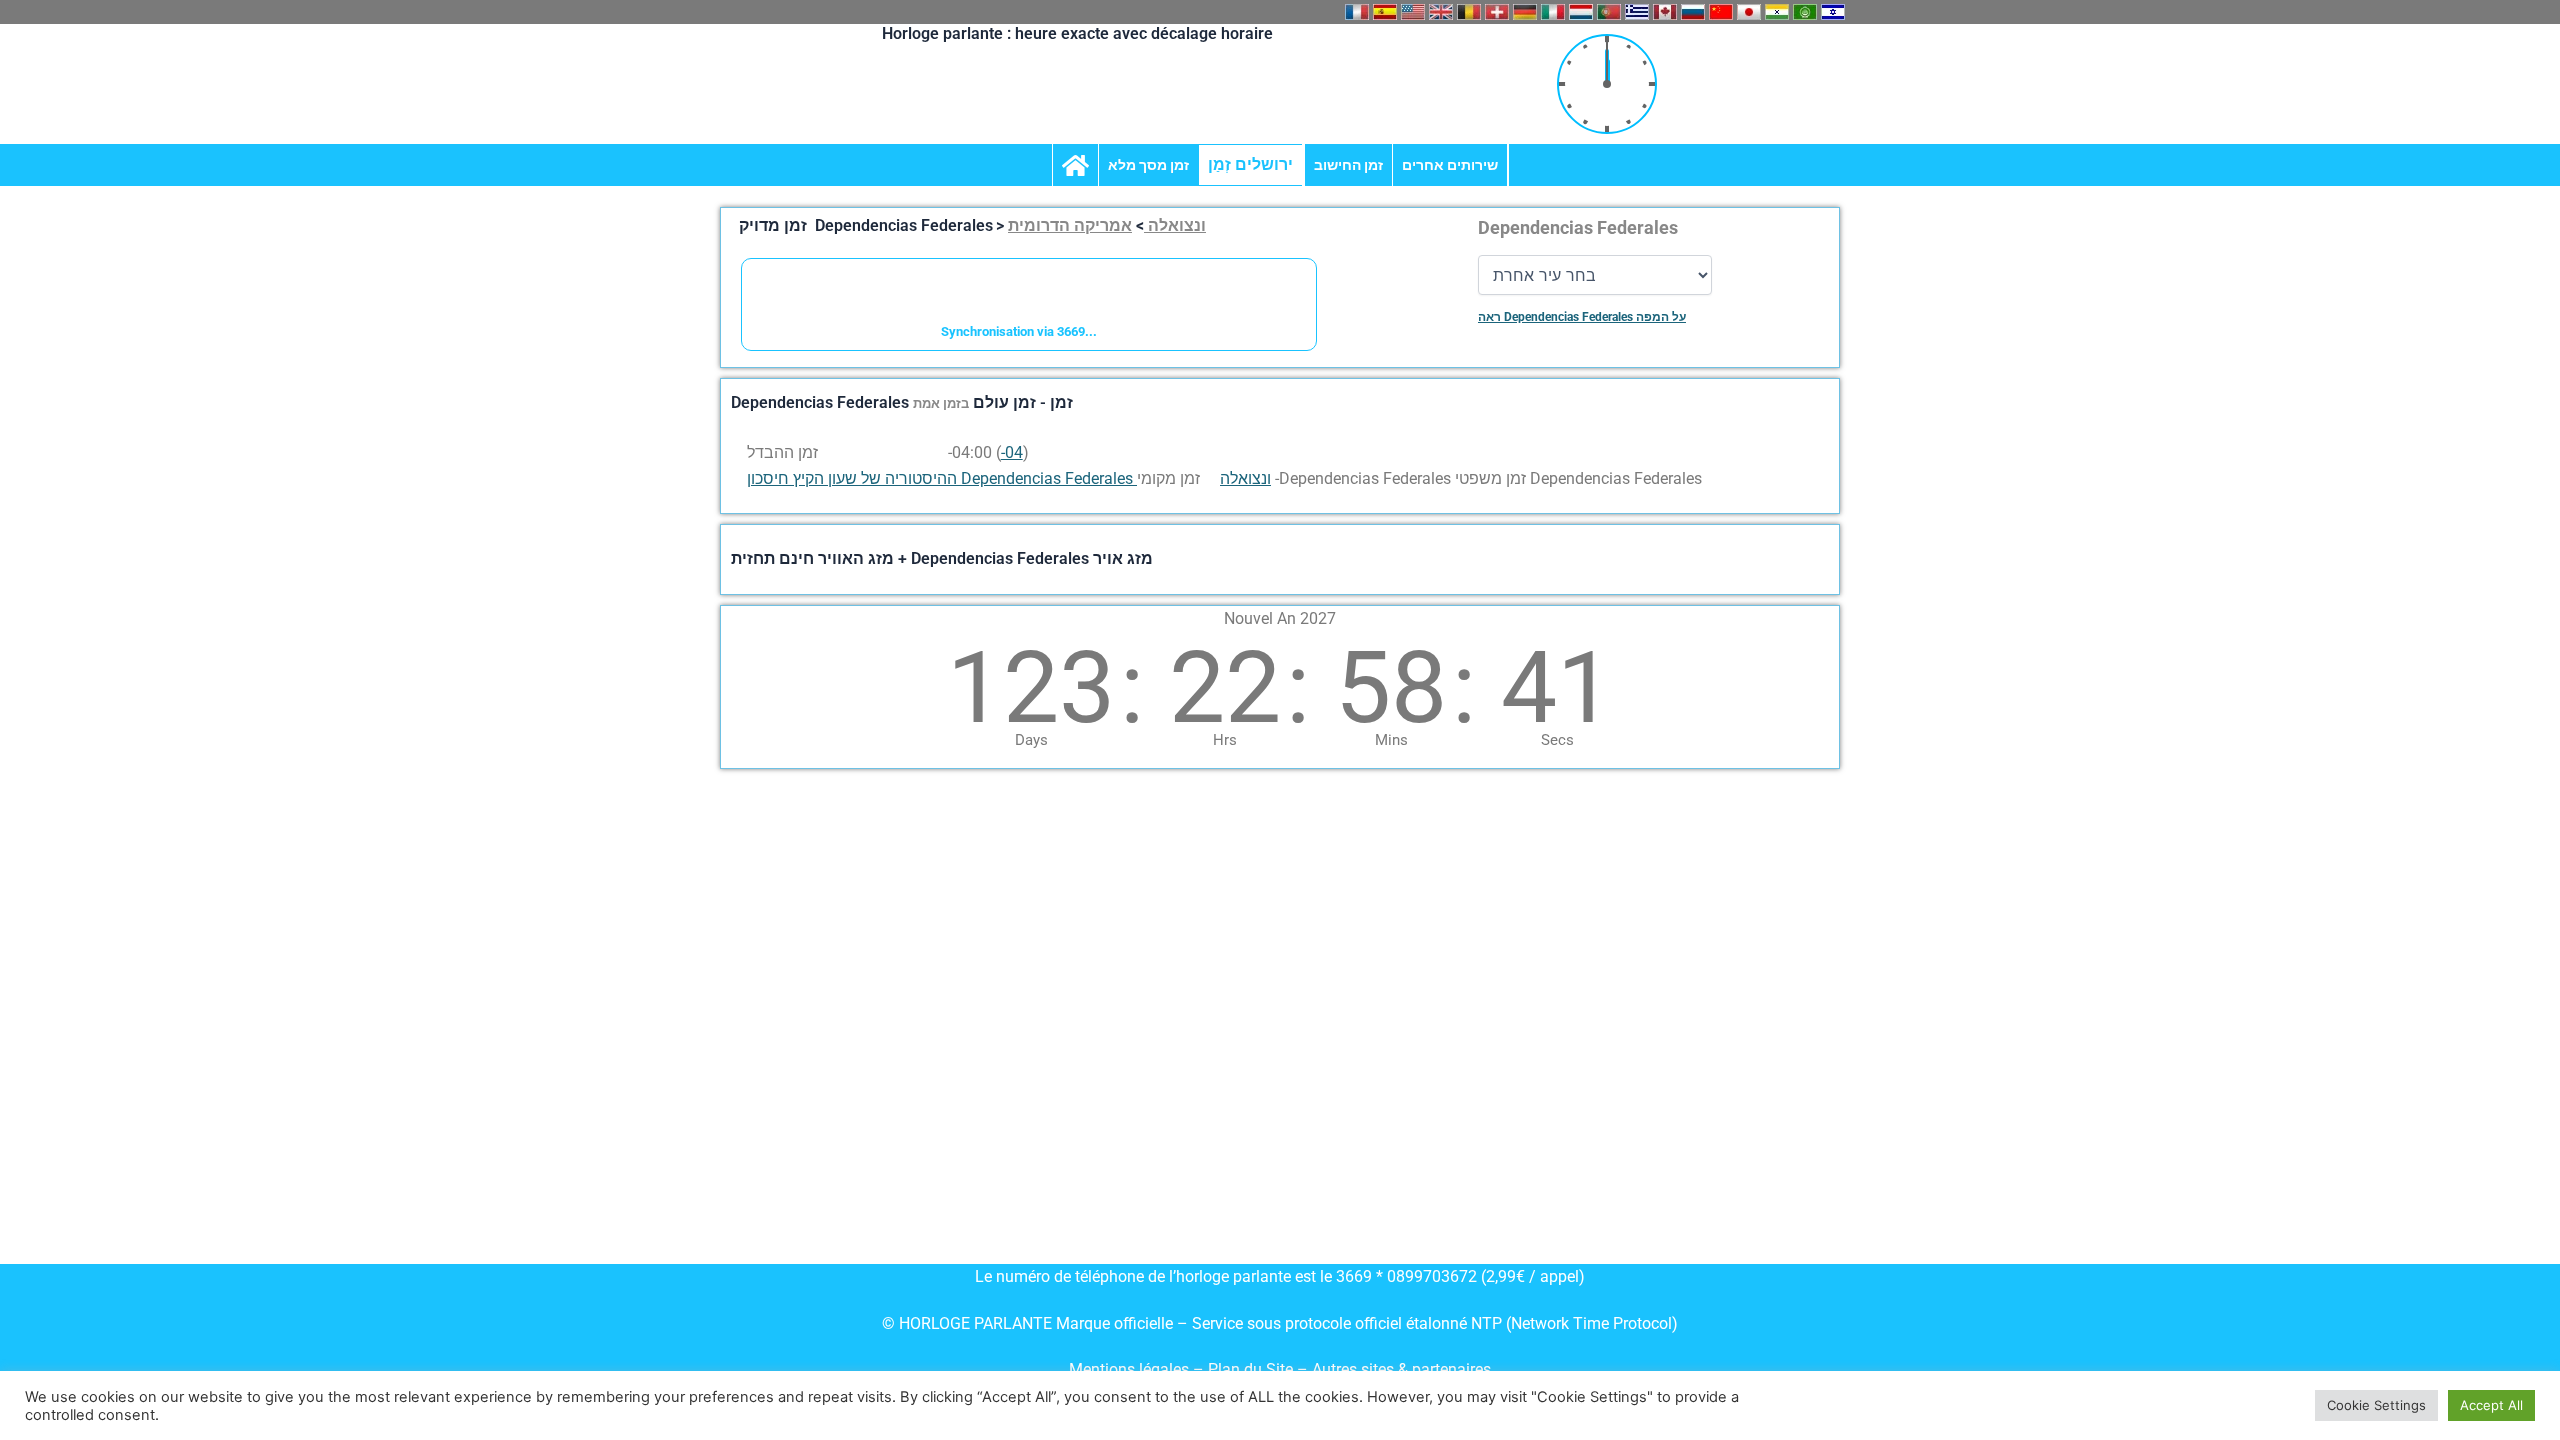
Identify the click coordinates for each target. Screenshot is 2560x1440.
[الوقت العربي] (1805, 12)
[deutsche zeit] (1525, 12)
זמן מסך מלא (1148, 165)
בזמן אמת (941, 403)
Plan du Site (1252, 1369)
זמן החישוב (1348, 165)
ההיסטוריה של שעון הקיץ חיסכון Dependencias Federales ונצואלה (1009, 478)
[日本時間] (1749, 12)
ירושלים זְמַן (1250, 164)
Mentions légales (1129, 1369)
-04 (1012, 452)
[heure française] (1357, 12)
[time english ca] (1665, 12)
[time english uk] (1441, 12)
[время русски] (1693, 12)
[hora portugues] (1609, 12)
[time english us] (1413, 12)
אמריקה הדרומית (1070, 225)
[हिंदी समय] (1777, 12)
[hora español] (1385, 12)
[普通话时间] (1721, 12)
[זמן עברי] (1833, 12)
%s (934, 452)
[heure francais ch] (1497, 12)
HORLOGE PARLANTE (975, 1323)
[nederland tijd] (1581, 12)
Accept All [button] (2491, 1405)
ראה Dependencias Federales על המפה (1582, 317)
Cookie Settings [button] (2376, 1405)
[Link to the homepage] (1075, 165)
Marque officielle (1114, 1323)
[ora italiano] (1553, 12)
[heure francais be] (1469, 12)
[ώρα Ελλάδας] (1637, 12)
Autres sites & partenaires (1401, 1369)
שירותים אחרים (1450, 165)
